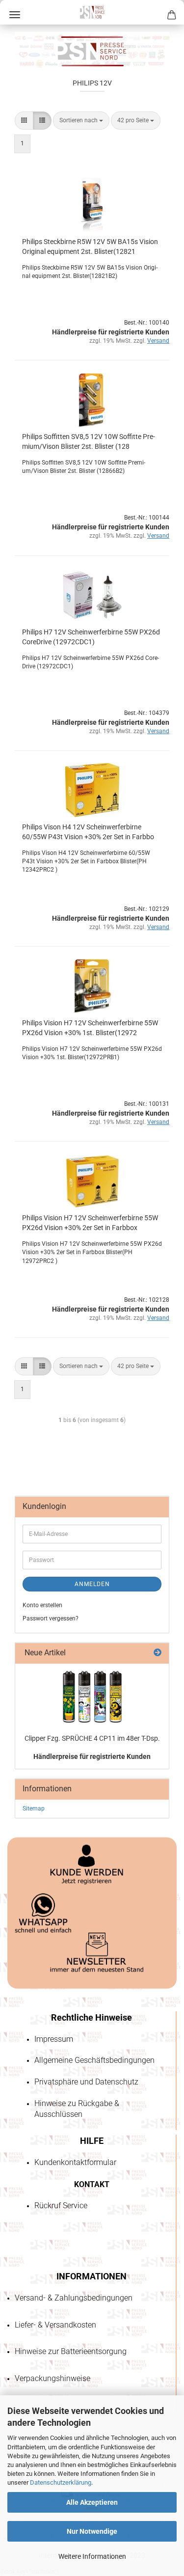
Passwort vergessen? (51, 1618)
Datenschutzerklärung (61, 2482)
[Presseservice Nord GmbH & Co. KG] (92, 12)
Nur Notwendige (92, 2531)
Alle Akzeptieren (92, 2502)
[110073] (92, 1697)
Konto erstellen (42, 1605)
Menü (15, 15)
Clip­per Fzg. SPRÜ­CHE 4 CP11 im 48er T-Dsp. (92, 1738)
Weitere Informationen (92, 2556)
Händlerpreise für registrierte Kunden (92, 1756)
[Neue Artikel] (158, 1653)
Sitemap (34, 1809)
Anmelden (92, 1584)
